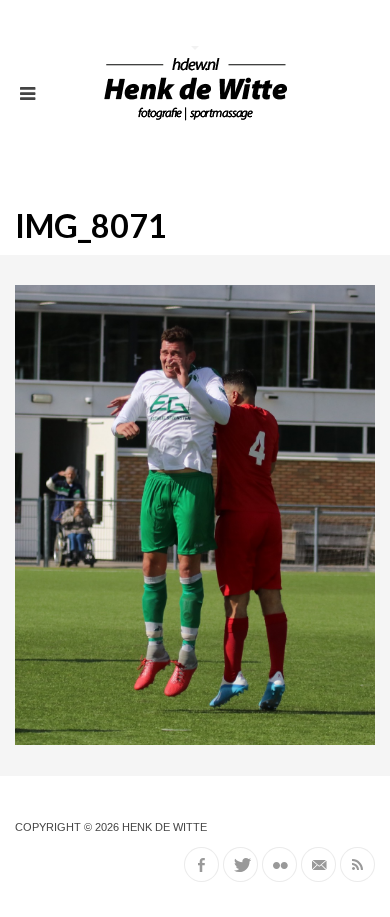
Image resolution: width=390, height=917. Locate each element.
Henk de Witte (164, 827)
